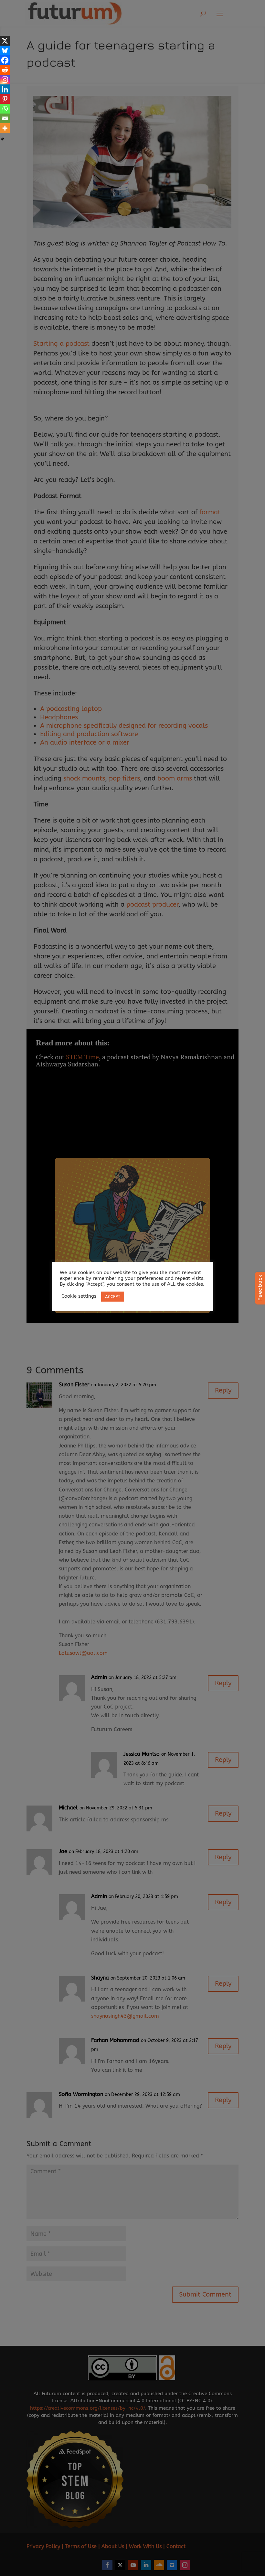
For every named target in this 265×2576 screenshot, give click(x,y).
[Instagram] (5, 80)
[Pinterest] (5, 99)
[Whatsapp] (5, 109)
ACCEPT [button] (113, 1297)
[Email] (5, 118)
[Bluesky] (5, 50)
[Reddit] (5, 70)
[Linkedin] (5, 89)
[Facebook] (5, 60)
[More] (5, 128)
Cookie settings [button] (79, 1296)
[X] (5, 41)
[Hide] (3, 139)
